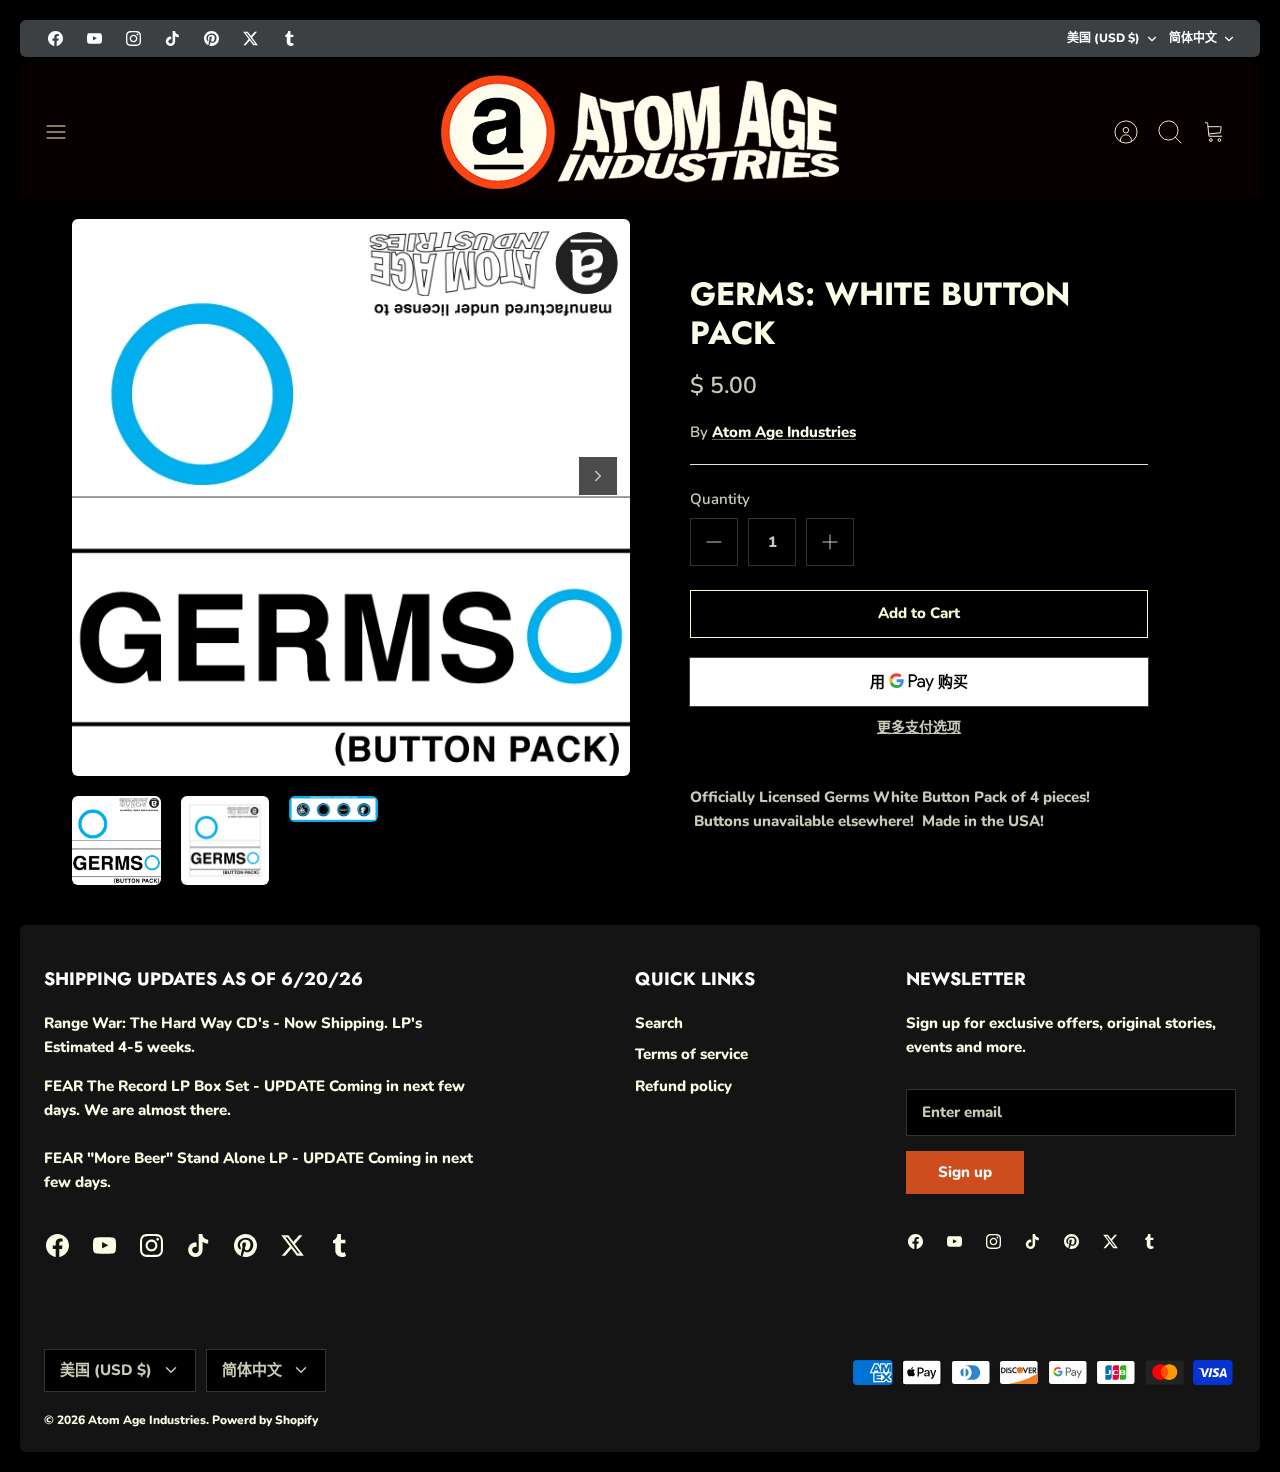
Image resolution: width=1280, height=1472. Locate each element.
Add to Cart (919, 613)
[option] (351, 497)
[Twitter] (250, 38)
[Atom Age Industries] (639, 132)
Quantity (720, 499)
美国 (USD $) (1103, 38)
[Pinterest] (211, 38)
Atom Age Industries (784, 432)
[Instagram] (133, 38)
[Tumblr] (289, 38)
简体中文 (1193, 38)
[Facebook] (55, 38)
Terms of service (691, 1054)
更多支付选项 (919, 728)
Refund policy (683, 1086)
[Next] (598, 476)
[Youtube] (94, 38)
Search (659, 1023)
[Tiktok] (172, 38)
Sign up (965, 1172)
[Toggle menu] (66, 132)
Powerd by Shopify (265, 1420)
